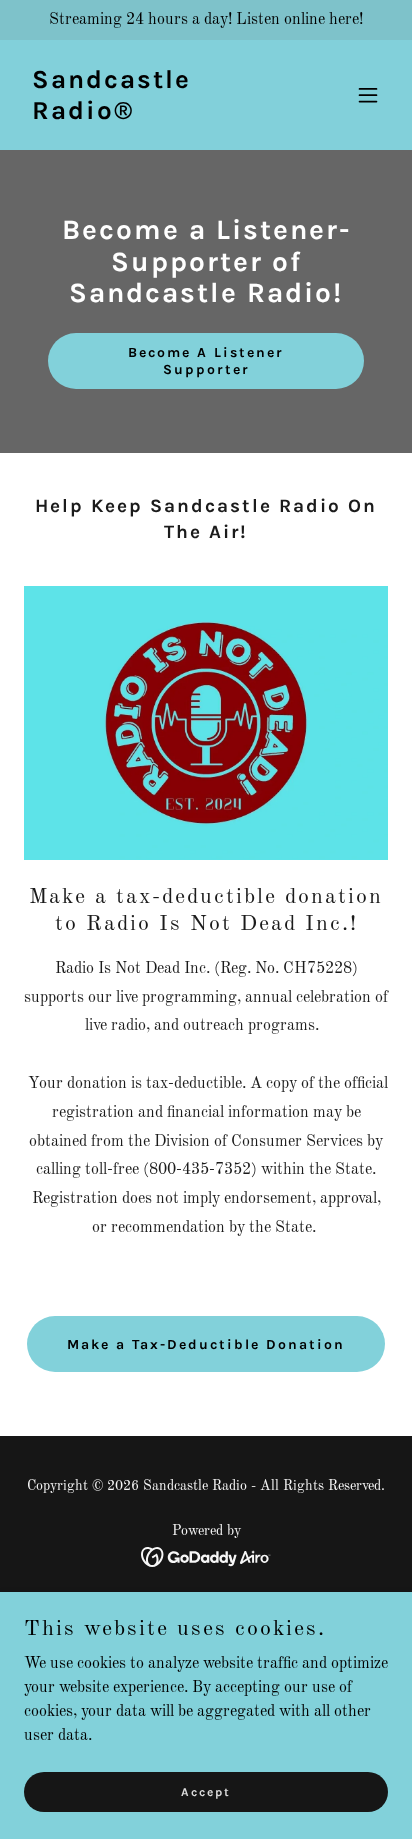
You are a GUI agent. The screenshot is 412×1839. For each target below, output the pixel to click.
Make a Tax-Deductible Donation (206, 1344)
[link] (151, 115)
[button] (368, 95)
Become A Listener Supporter (206, 361)
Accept (206, 1791)
